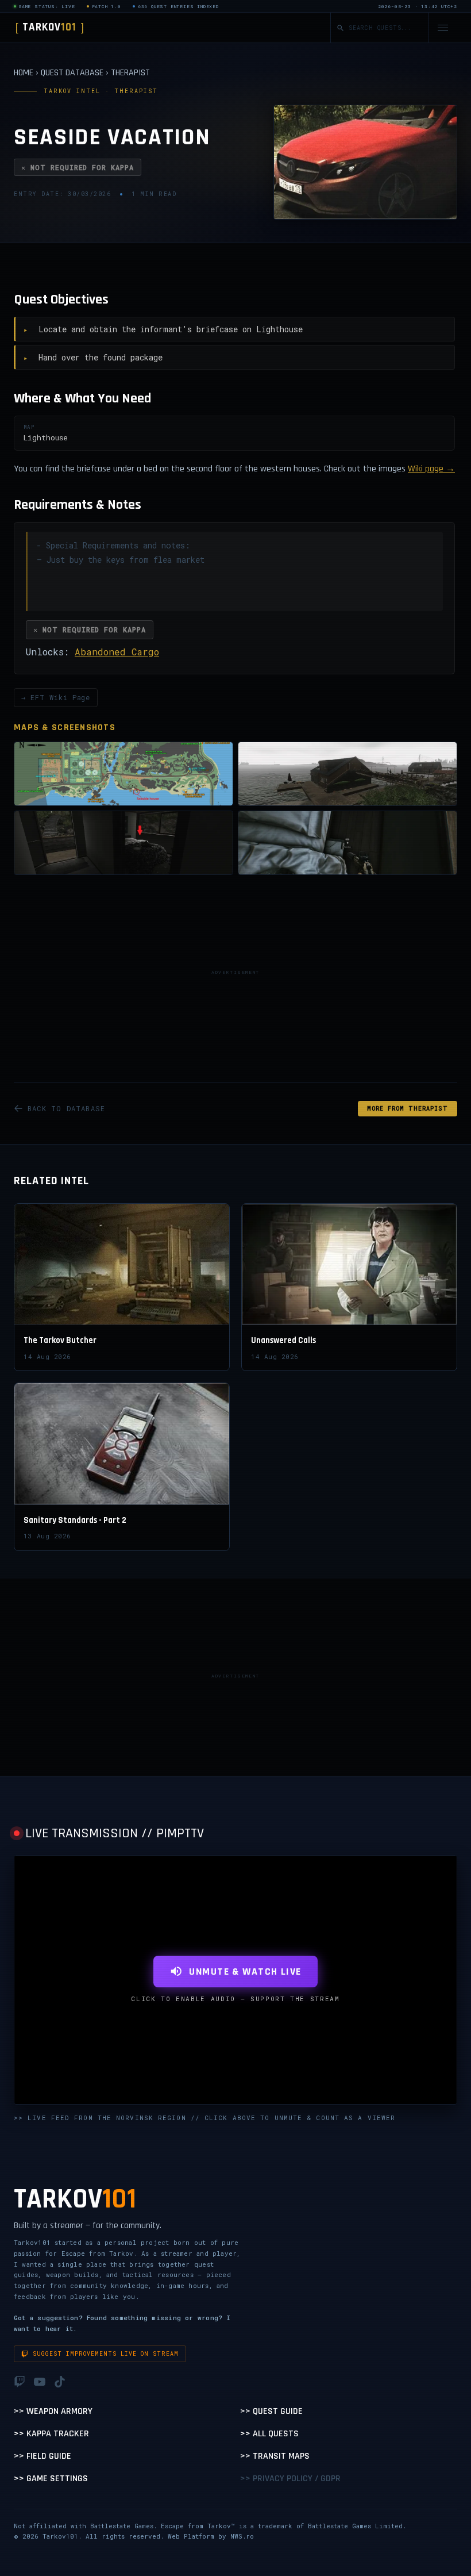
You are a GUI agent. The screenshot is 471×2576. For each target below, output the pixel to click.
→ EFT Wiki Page (56, 697)
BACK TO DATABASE (66, 1108)
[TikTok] (60, 2382)
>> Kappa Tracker (51, 2434)
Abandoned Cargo (117, 652)
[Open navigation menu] (443, 28)
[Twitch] (20, 2382)
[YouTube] (40, 2382)
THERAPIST (130, 73)
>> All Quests (269, 2434)
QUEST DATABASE (72, 73)
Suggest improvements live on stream (106, 2354)
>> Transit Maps (275, 2456)
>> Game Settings (51, 2479)
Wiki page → (431, 469)
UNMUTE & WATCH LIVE (245, 1972)
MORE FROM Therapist (408, 1109)
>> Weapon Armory (53, 2411)
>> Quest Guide (271, 2411)
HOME (24, 73)
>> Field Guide (43, 2456)
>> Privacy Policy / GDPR (290, 2479)
